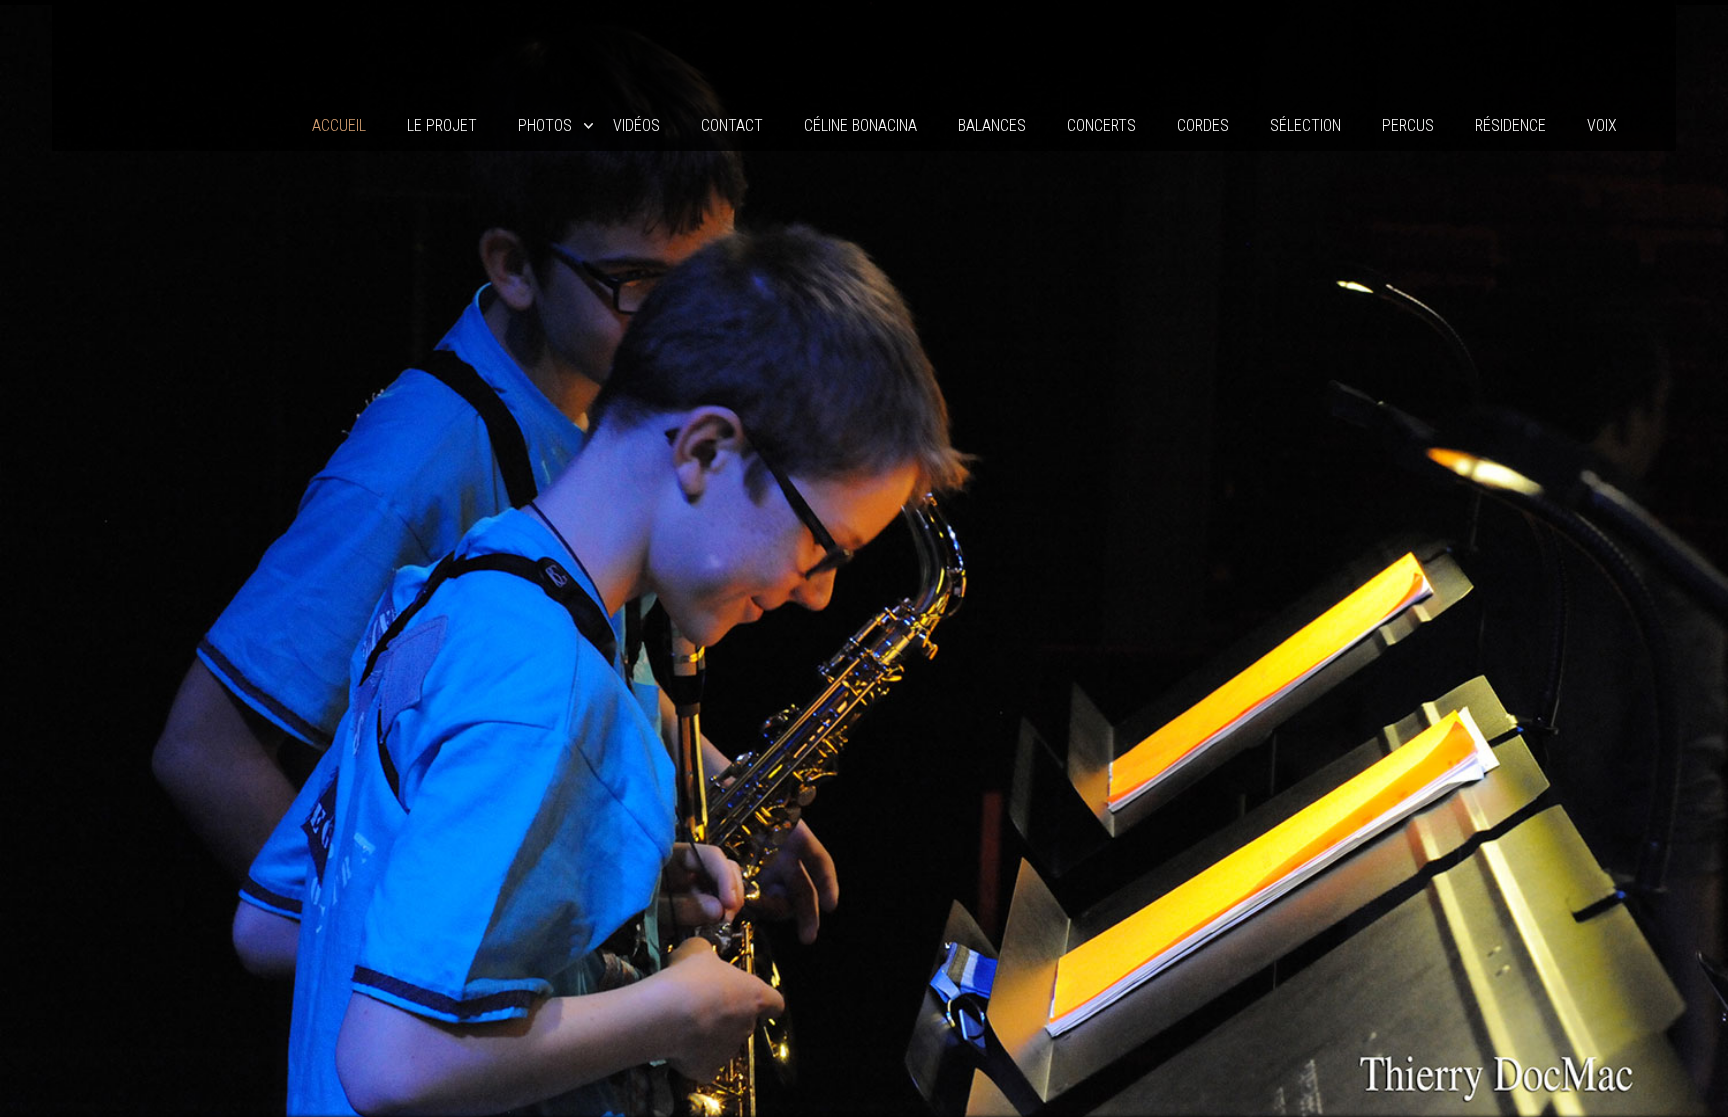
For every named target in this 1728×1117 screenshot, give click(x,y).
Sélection (1305, 125)
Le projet (442, 125)
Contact (732, 125)
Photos (545, 125)
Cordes (1203, 125)
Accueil (339, 125)
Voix (1602, 125)
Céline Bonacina (860, 125)
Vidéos (636, 125)
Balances (992, 125)
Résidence (1510, 125)
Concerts (1101, 125)
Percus (1408, 125)
